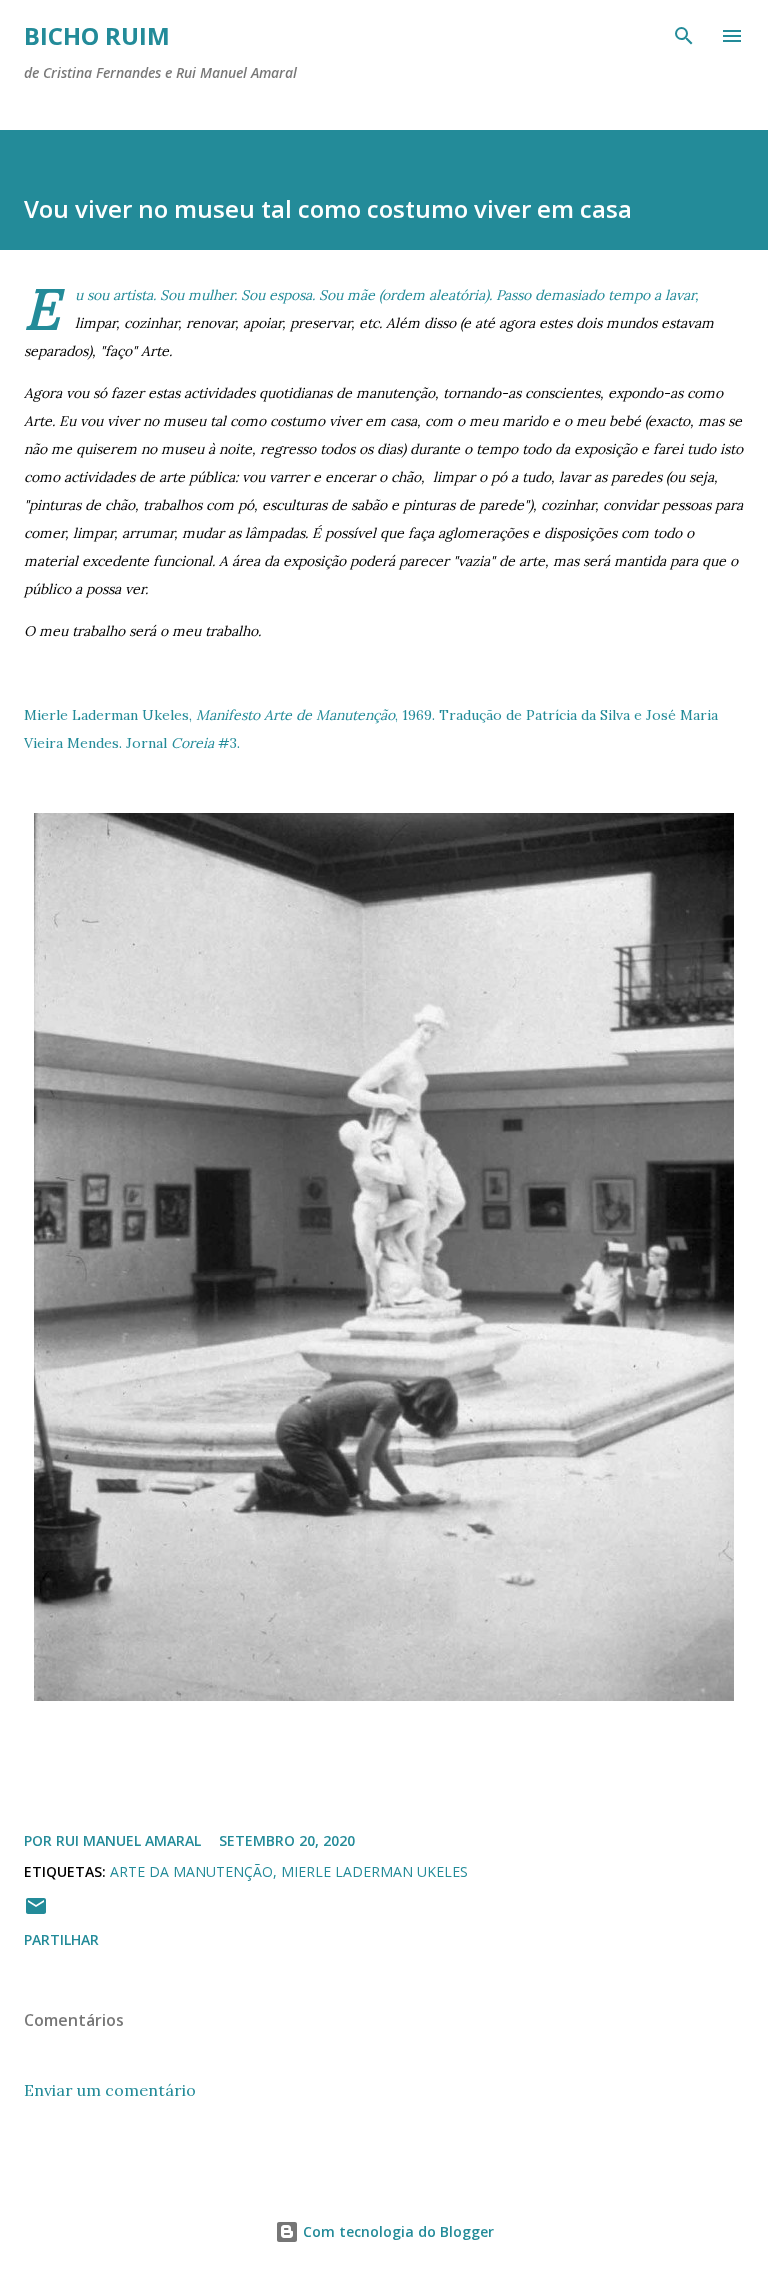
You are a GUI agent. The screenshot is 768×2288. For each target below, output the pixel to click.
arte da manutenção (191, 1871)
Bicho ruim (97, 35)
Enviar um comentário (110, 2090)
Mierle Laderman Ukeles (374, 1871)
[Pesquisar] (684, 36)
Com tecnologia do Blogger (396, 2231)
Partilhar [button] (61, 1939)
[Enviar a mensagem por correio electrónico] (36, 1912)
